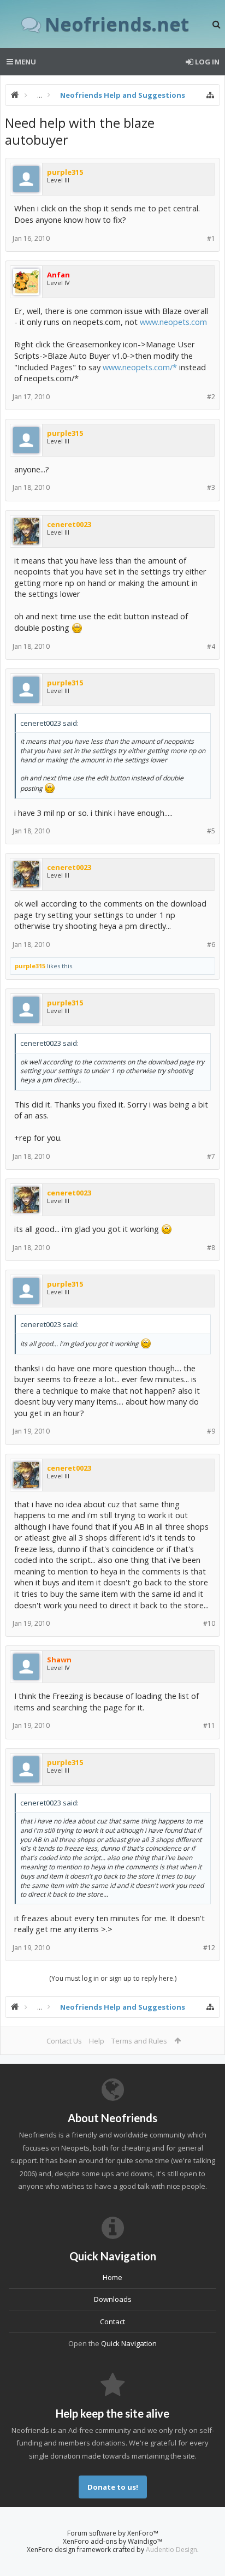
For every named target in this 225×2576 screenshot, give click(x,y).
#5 (211, 831)
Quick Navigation (129, 2343)
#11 (209, 1725)
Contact (112, 2322)
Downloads (113, 2299)
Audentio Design (171, 2550)
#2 (211, 397)
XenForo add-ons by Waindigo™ (112, 2541)
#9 (211, 1431)
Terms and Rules (139, 2041)
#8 (211, 1248)
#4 (211, 646)
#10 (209, 1623)
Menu (25, 62)
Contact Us (64, 2041)
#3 (211, 487)
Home (112, 2277)
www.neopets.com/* (140, 367)
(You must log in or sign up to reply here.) (113, 1978)
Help (97, 2041)
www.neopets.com (173, 322)
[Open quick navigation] (210, 95)
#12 (209, 1948)
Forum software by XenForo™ (113, 2533)
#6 (211, 944)
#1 (211, 238)
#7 (211, 1156)
